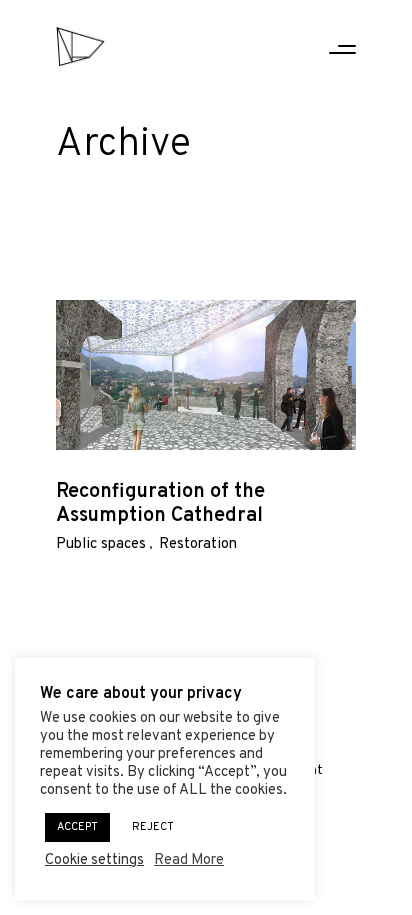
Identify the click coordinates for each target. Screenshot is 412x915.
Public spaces (101, 544)
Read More (189, 861)
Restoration (198, 544)
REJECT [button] (153, 827)
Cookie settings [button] (94, 861)
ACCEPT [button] (77, 827)
